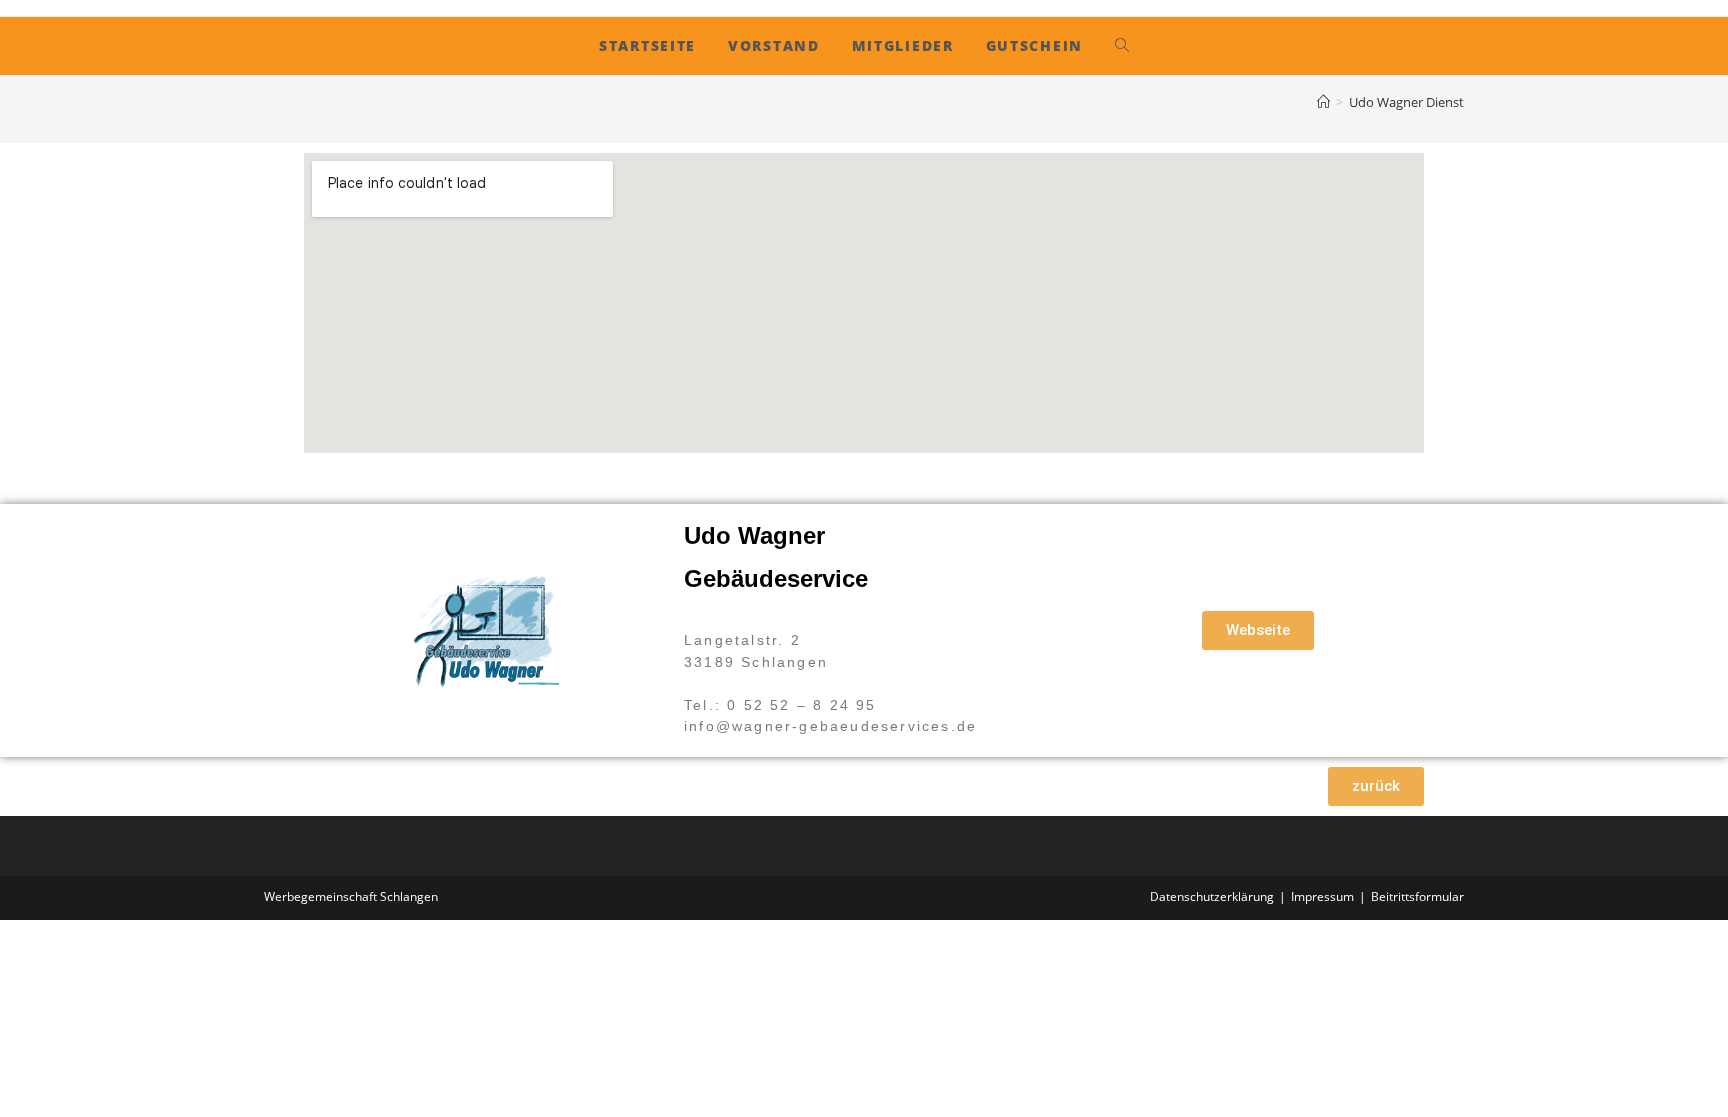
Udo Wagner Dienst (1406, 102)
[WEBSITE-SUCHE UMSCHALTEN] (1122, 46)
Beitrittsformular (1417, 896)
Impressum (1322, 896)
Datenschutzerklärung (1212, 896)
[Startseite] (1323, 102)
